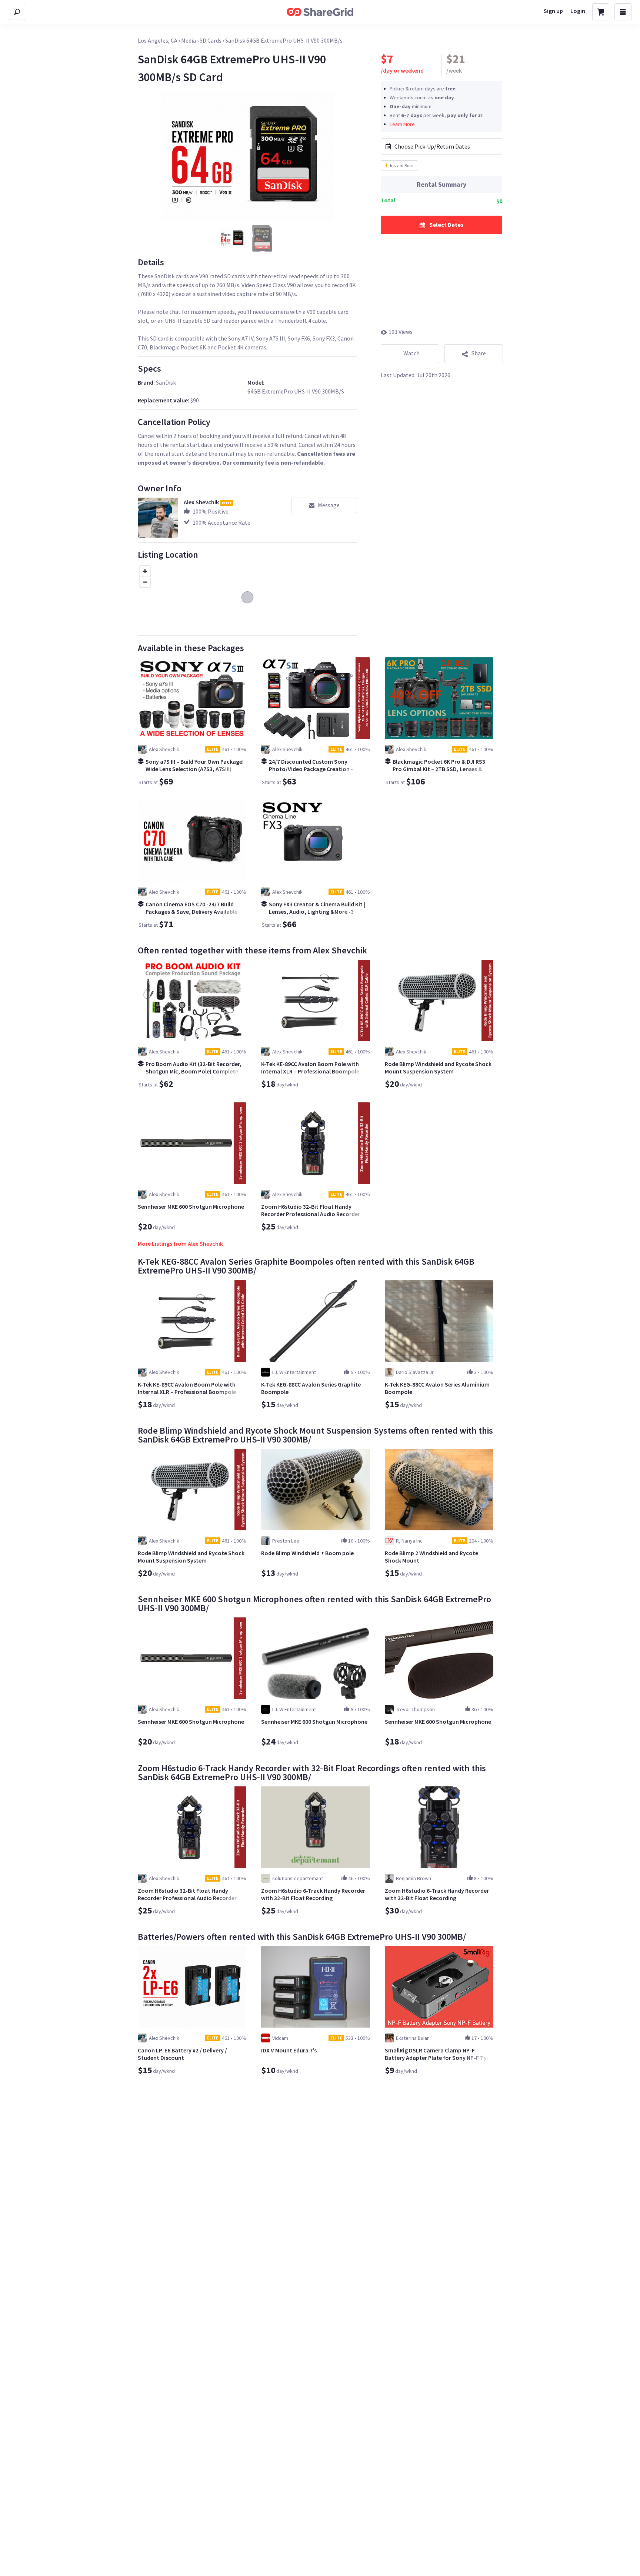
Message (329, 505)
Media (189, 40)
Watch (411, 353)
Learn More (402, 124)
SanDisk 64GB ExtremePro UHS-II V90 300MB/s (284, 40)
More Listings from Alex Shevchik (180, 1244)
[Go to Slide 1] (233, 238)
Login (578, 11)
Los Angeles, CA (158, 40)
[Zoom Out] (145, 582)
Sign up (553, 11)
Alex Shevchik (201, 502)
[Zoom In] (145, 571)
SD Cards (211, 40)
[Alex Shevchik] (158, 518)
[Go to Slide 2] (262, 238)
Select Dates (446, 225)
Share (479, 353)
